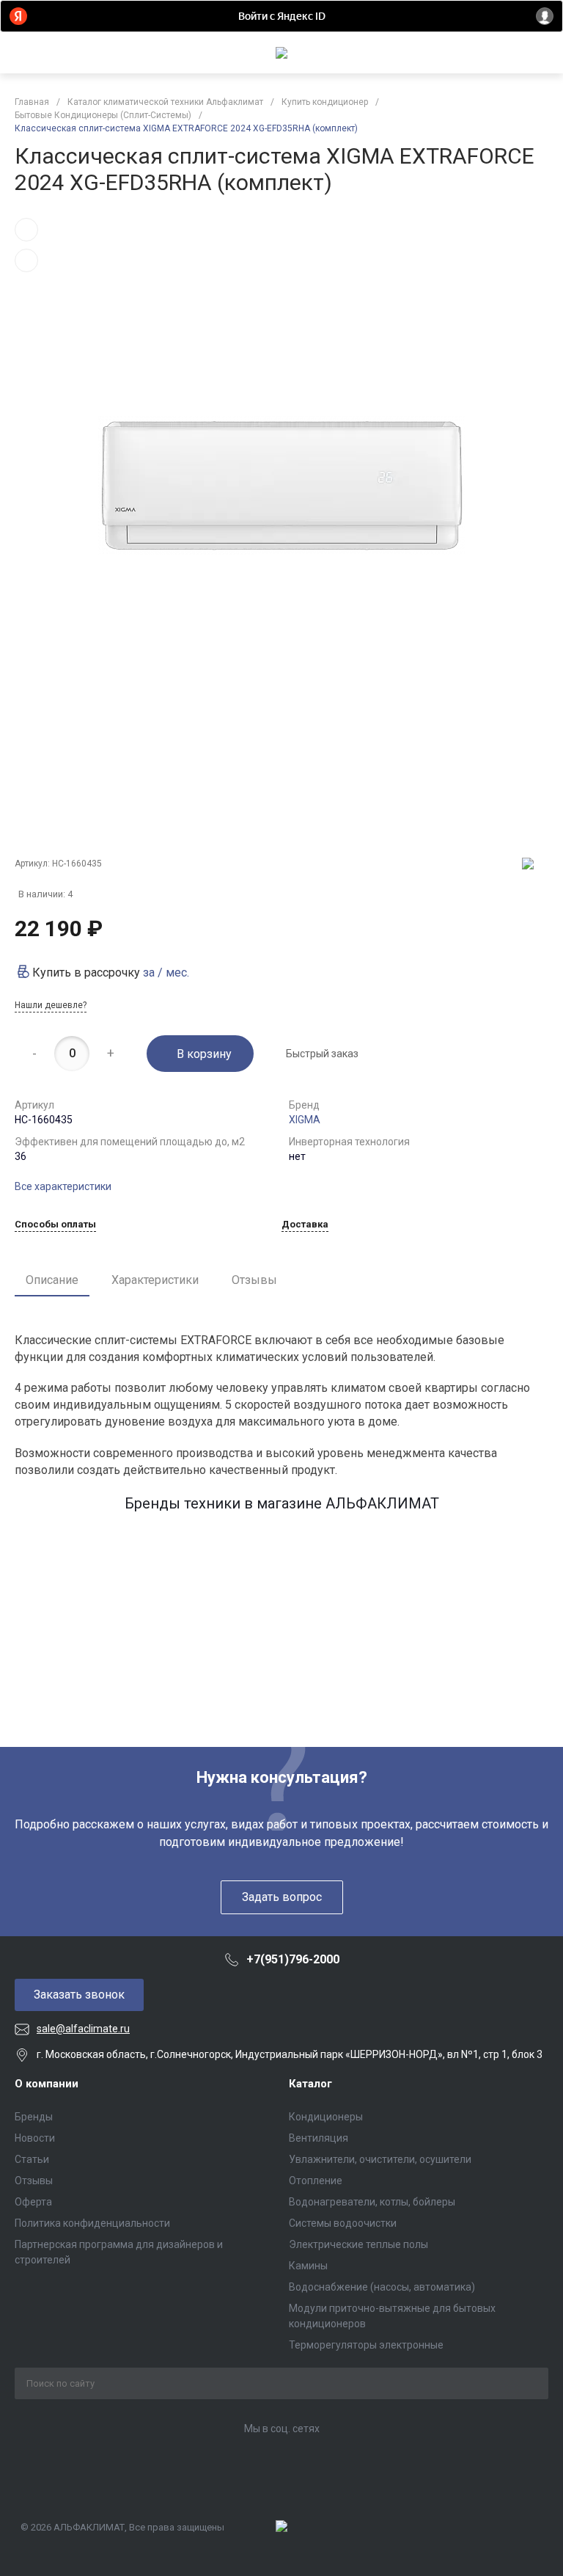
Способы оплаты (55, 1225)
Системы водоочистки (343, 2223)
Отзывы (254, 1280)
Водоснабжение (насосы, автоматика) (382, 2287)
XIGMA (305, 1120)
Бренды (34, 2117)
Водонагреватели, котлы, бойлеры (372, 2202)
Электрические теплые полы (358, 2244)
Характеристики (155, 1280)
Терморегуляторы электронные (366, 2345)
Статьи (32, 2159)
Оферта (33, 2202)
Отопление (316, 2181)
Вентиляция (319, 2138)
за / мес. (166, 973)
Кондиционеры (326, 2117)
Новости (35, 2138)
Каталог (310, 2084)
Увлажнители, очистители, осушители (380, 2159)
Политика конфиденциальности (92, 2223)
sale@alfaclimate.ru (83, 2029)
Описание (52, 1280)
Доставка (305, 1225)
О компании (47, 2084)
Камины (308, 2266)
